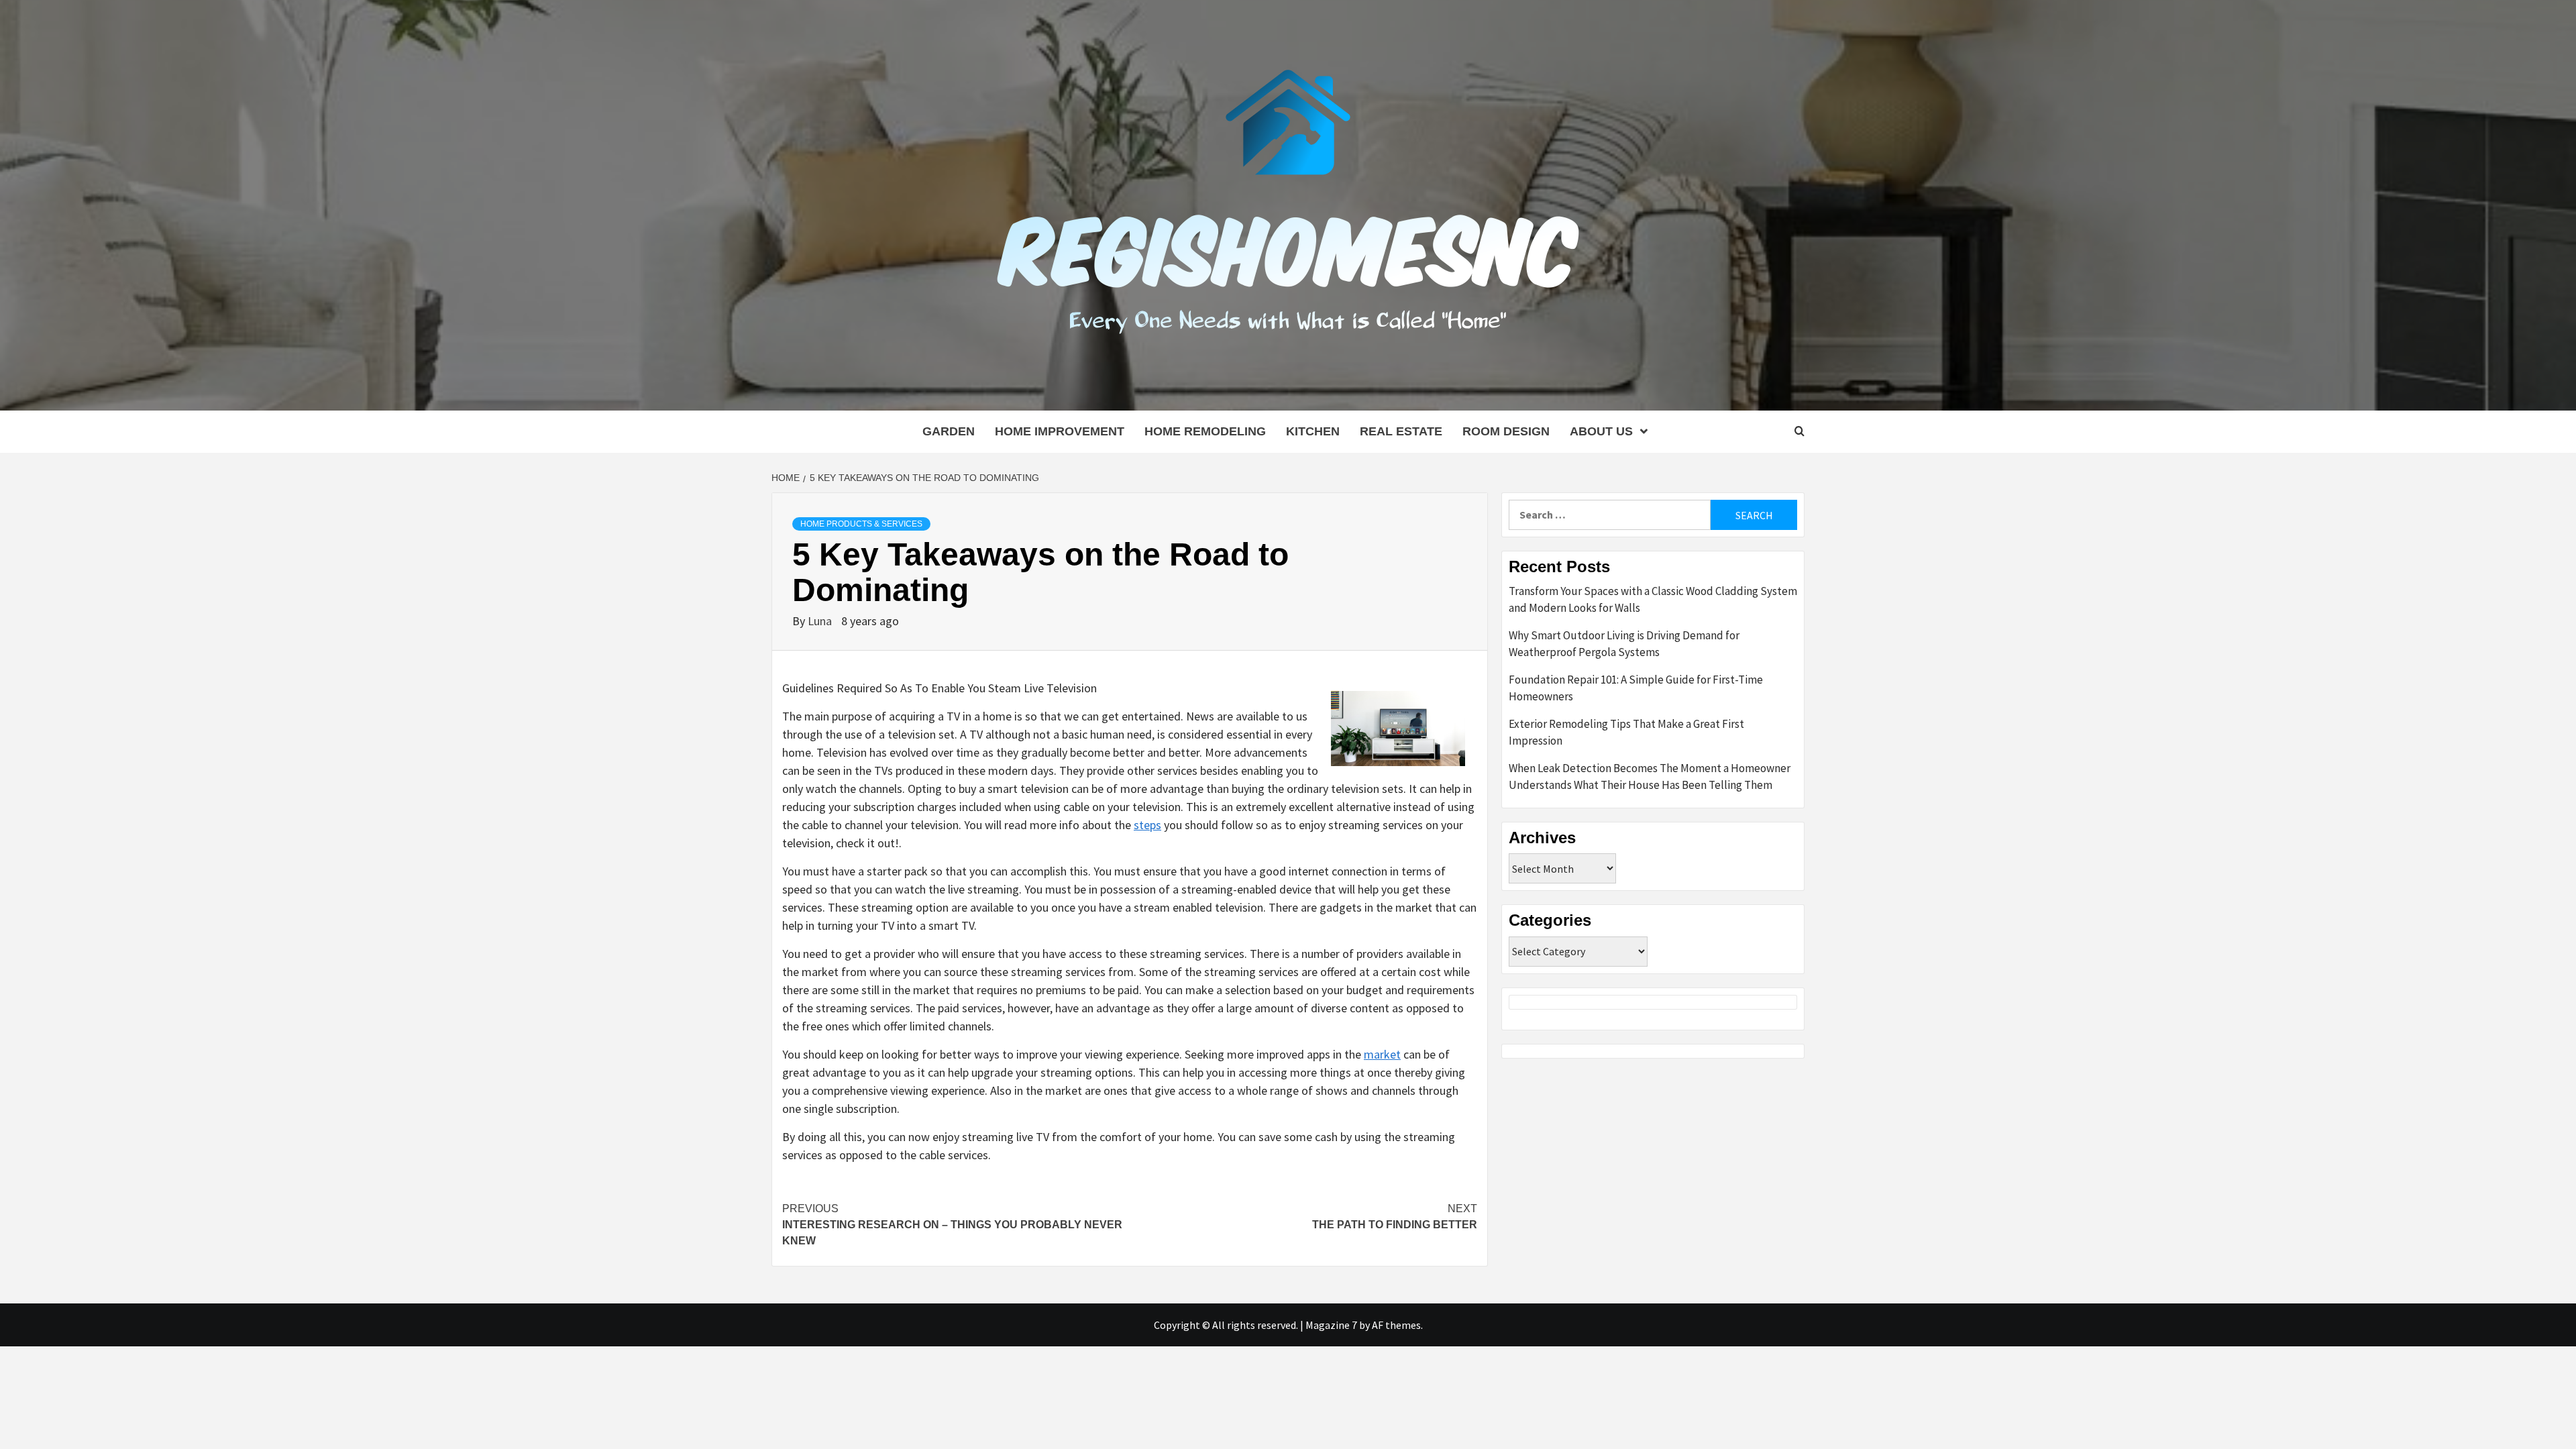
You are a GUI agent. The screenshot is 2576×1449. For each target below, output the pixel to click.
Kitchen (1313, 431)
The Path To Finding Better (1395, 1217)
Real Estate (1401, 431)
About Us (1601, 431)
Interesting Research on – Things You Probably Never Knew (952, 1225)
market (1382, 1054)
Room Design (1506, 431)
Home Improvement (1060, 431)
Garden (949, 431)
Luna (821, 621)
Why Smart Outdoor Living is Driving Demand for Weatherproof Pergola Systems (1624, 644)
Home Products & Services (861, 524)
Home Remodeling (1205, 431)
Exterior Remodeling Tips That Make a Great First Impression (1626, 733)
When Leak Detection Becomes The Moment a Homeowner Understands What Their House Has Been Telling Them (1650, 777)
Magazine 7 (1331, 1325)
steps (1147, 825)
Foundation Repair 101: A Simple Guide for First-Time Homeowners (1636, 688)
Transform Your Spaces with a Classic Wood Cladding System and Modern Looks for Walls (1653, 600)
